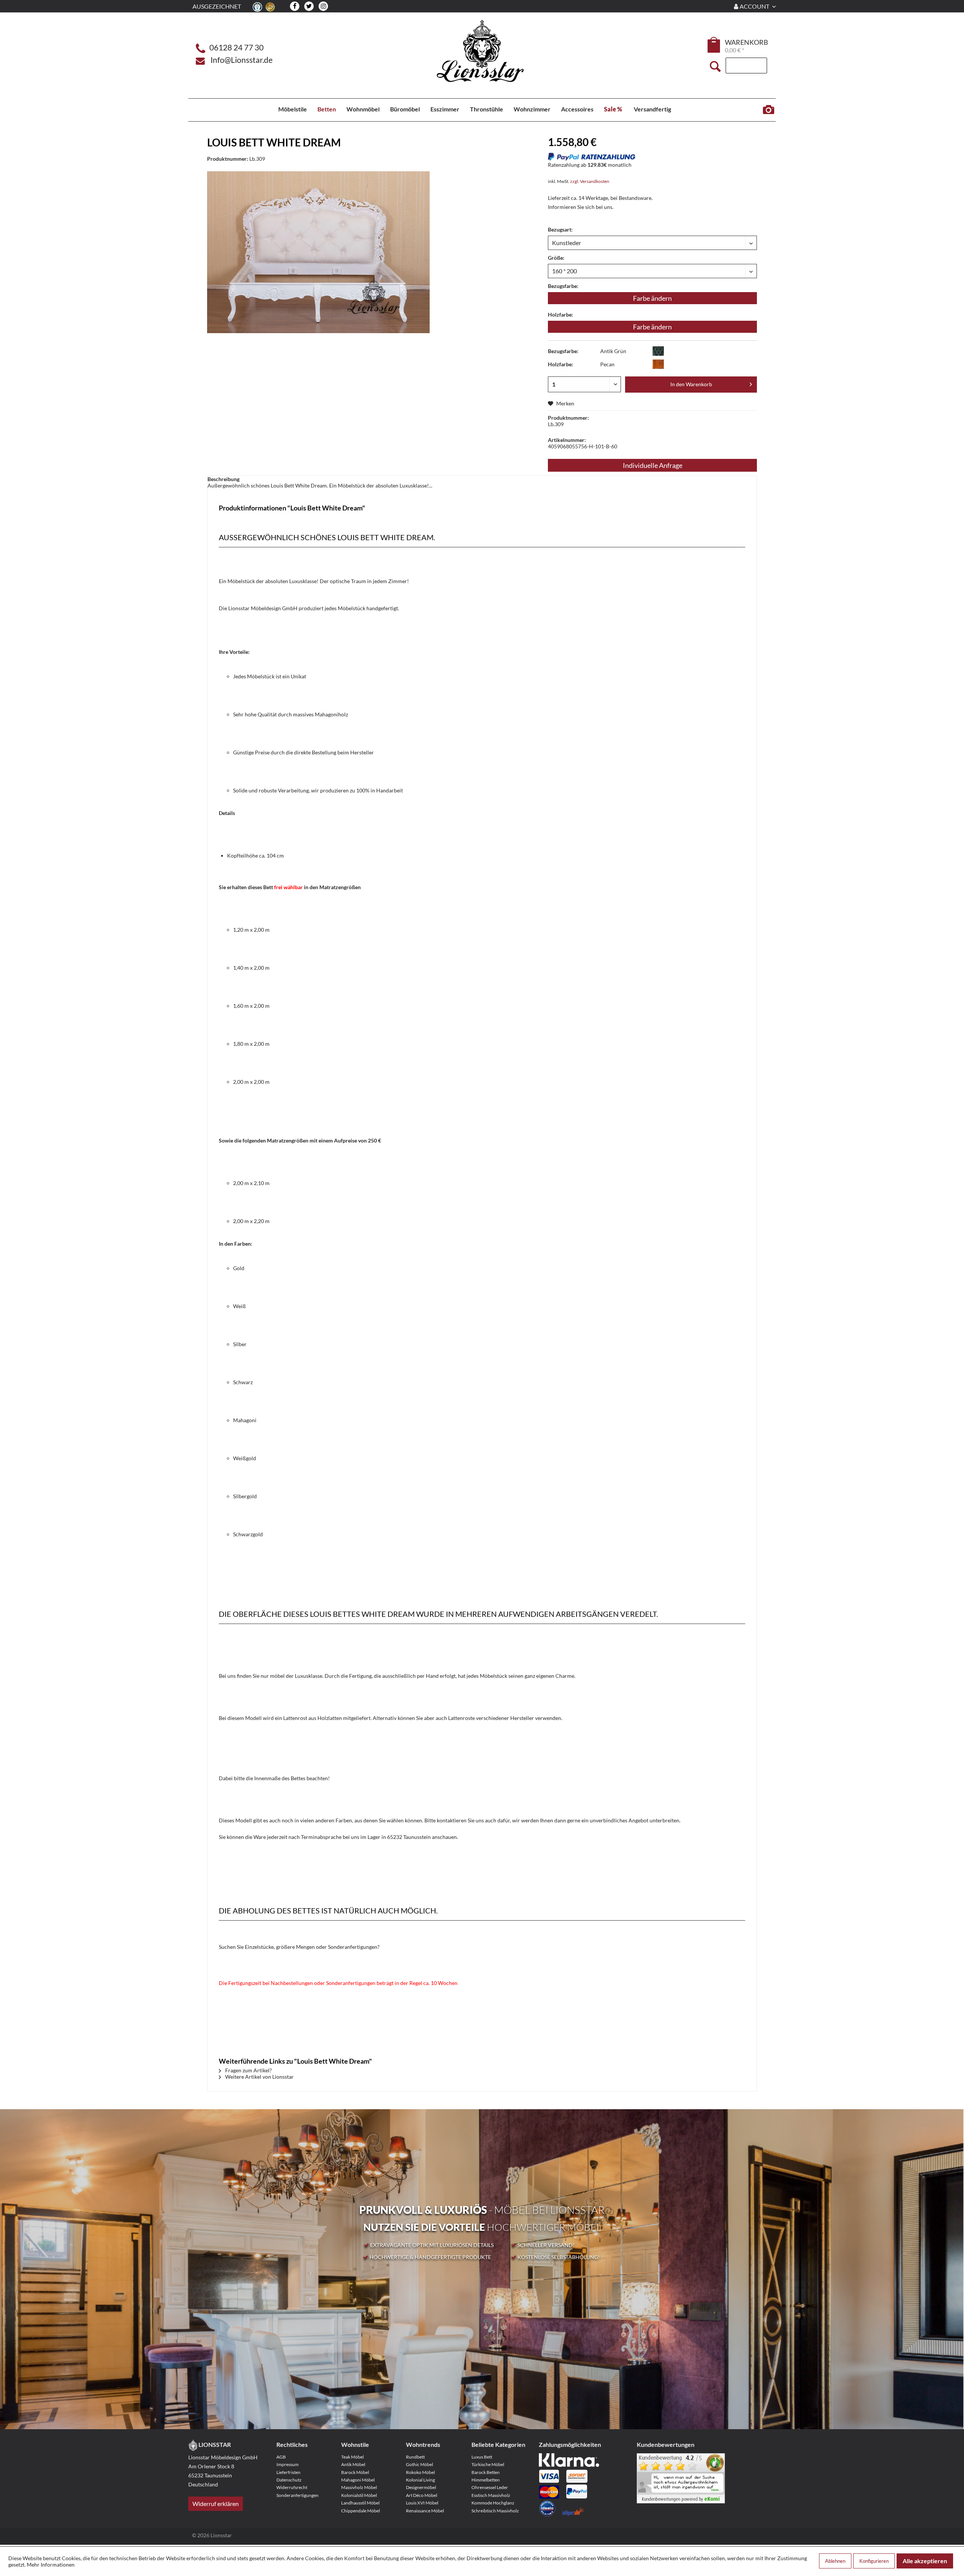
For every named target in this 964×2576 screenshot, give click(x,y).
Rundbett (415, 2457)
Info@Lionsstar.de (242, 60)
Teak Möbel (352, 2457)
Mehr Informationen (51, 2565)
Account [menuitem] (754, 6)
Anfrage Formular (768, 110)
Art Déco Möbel (422, 2495)
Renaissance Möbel (425, 2511)
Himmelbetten (486, 2480)
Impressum (288, 2464)
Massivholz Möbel (359, 2487)
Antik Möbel (353, 2464)
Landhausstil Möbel (360, 2503)
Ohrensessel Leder (490, 2487)
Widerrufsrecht (292, 2487)
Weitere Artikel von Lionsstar (259, 2077)
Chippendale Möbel (361, 2511)
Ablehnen (835, 2561)
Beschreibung (223, 479)
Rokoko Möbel (420, 2472)
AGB (281, 2457)
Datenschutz (289, 2480)
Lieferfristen (288, 2472)
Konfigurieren (874, 2561)
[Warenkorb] (714, 45)
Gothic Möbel (419, 2464)
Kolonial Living (420, 2480)
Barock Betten (486, 2472)
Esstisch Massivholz (491, 2495)
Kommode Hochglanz (493, 2503)
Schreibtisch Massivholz (495, 2511)
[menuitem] (714, 46)
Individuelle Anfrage (653, 465)
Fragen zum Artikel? (248, 2070)
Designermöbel (421, 2487)
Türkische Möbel (488, 2464)
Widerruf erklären (216, 2504)
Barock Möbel (355, 2472)
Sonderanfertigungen (297, 2495)
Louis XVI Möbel (422, 2503)
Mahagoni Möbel (358, 2480)
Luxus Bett (482, 2457)
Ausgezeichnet (217, 6)
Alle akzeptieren (925, 2561)
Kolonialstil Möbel (359, 2495)
